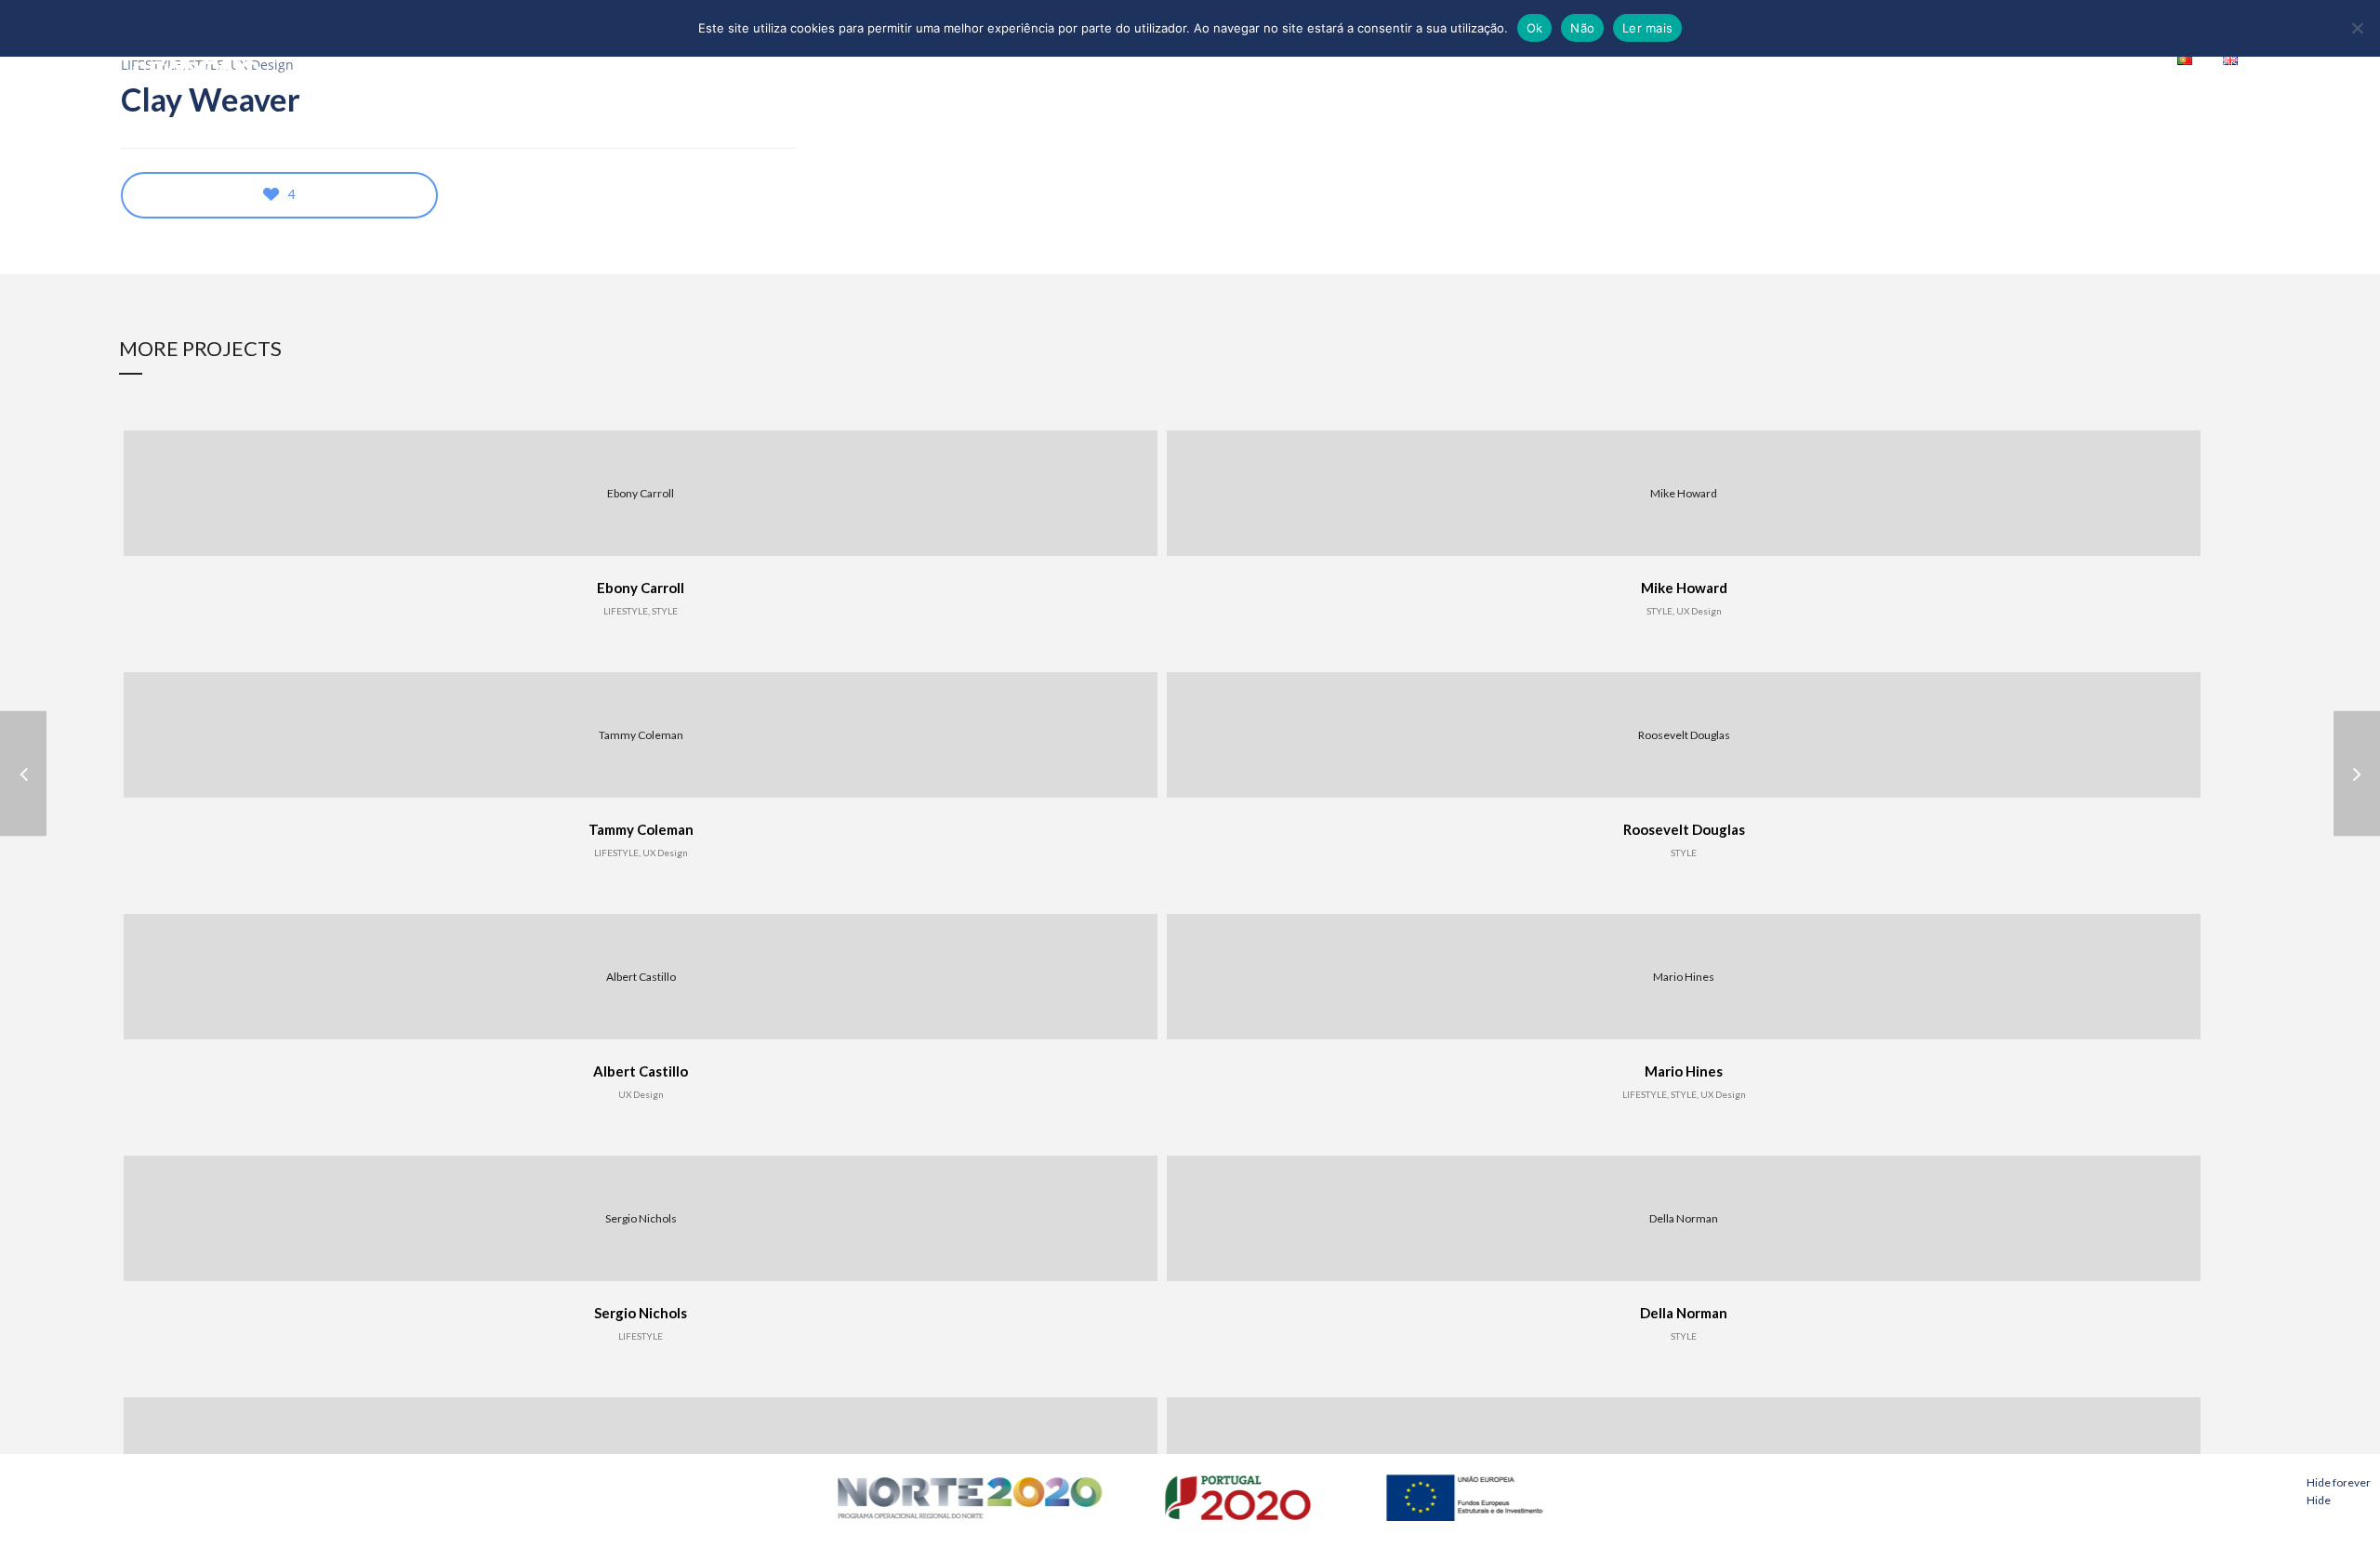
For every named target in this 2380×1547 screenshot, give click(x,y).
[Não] (2357, 28)
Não (1582, 28)
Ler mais (1647, 28)
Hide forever (2339, 1482)
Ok (1535, 28)
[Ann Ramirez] (23, 774)
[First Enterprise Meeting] (2357, 774)
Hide (2319, 1500)
